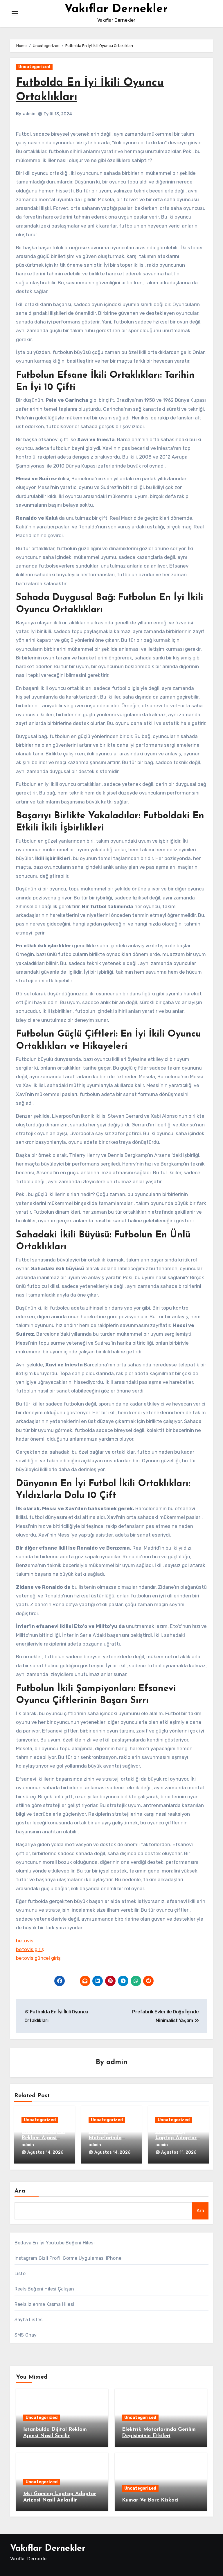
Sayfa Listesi (29, 2320)
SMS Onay (26, 2335)
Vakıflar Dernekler (116, 9)
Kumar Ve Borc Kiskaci (150, 2500)
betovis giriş (30, 1949)
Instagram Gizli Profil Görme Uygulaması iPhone (68, 2258)
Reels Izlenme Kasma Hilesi (44, 2304)
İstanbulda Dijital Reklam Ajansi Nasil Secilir (43, 2138)
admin (29, 114)
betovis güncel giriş (38, 1958)
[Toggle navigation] (15, 13)
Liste (20, 2274)
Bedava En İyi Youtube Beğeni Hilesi (55, 2243)
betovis (25, 1941)
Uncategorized (34, 67)
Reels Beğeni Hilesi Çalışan (44, 2289)
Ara (20, 2191)
